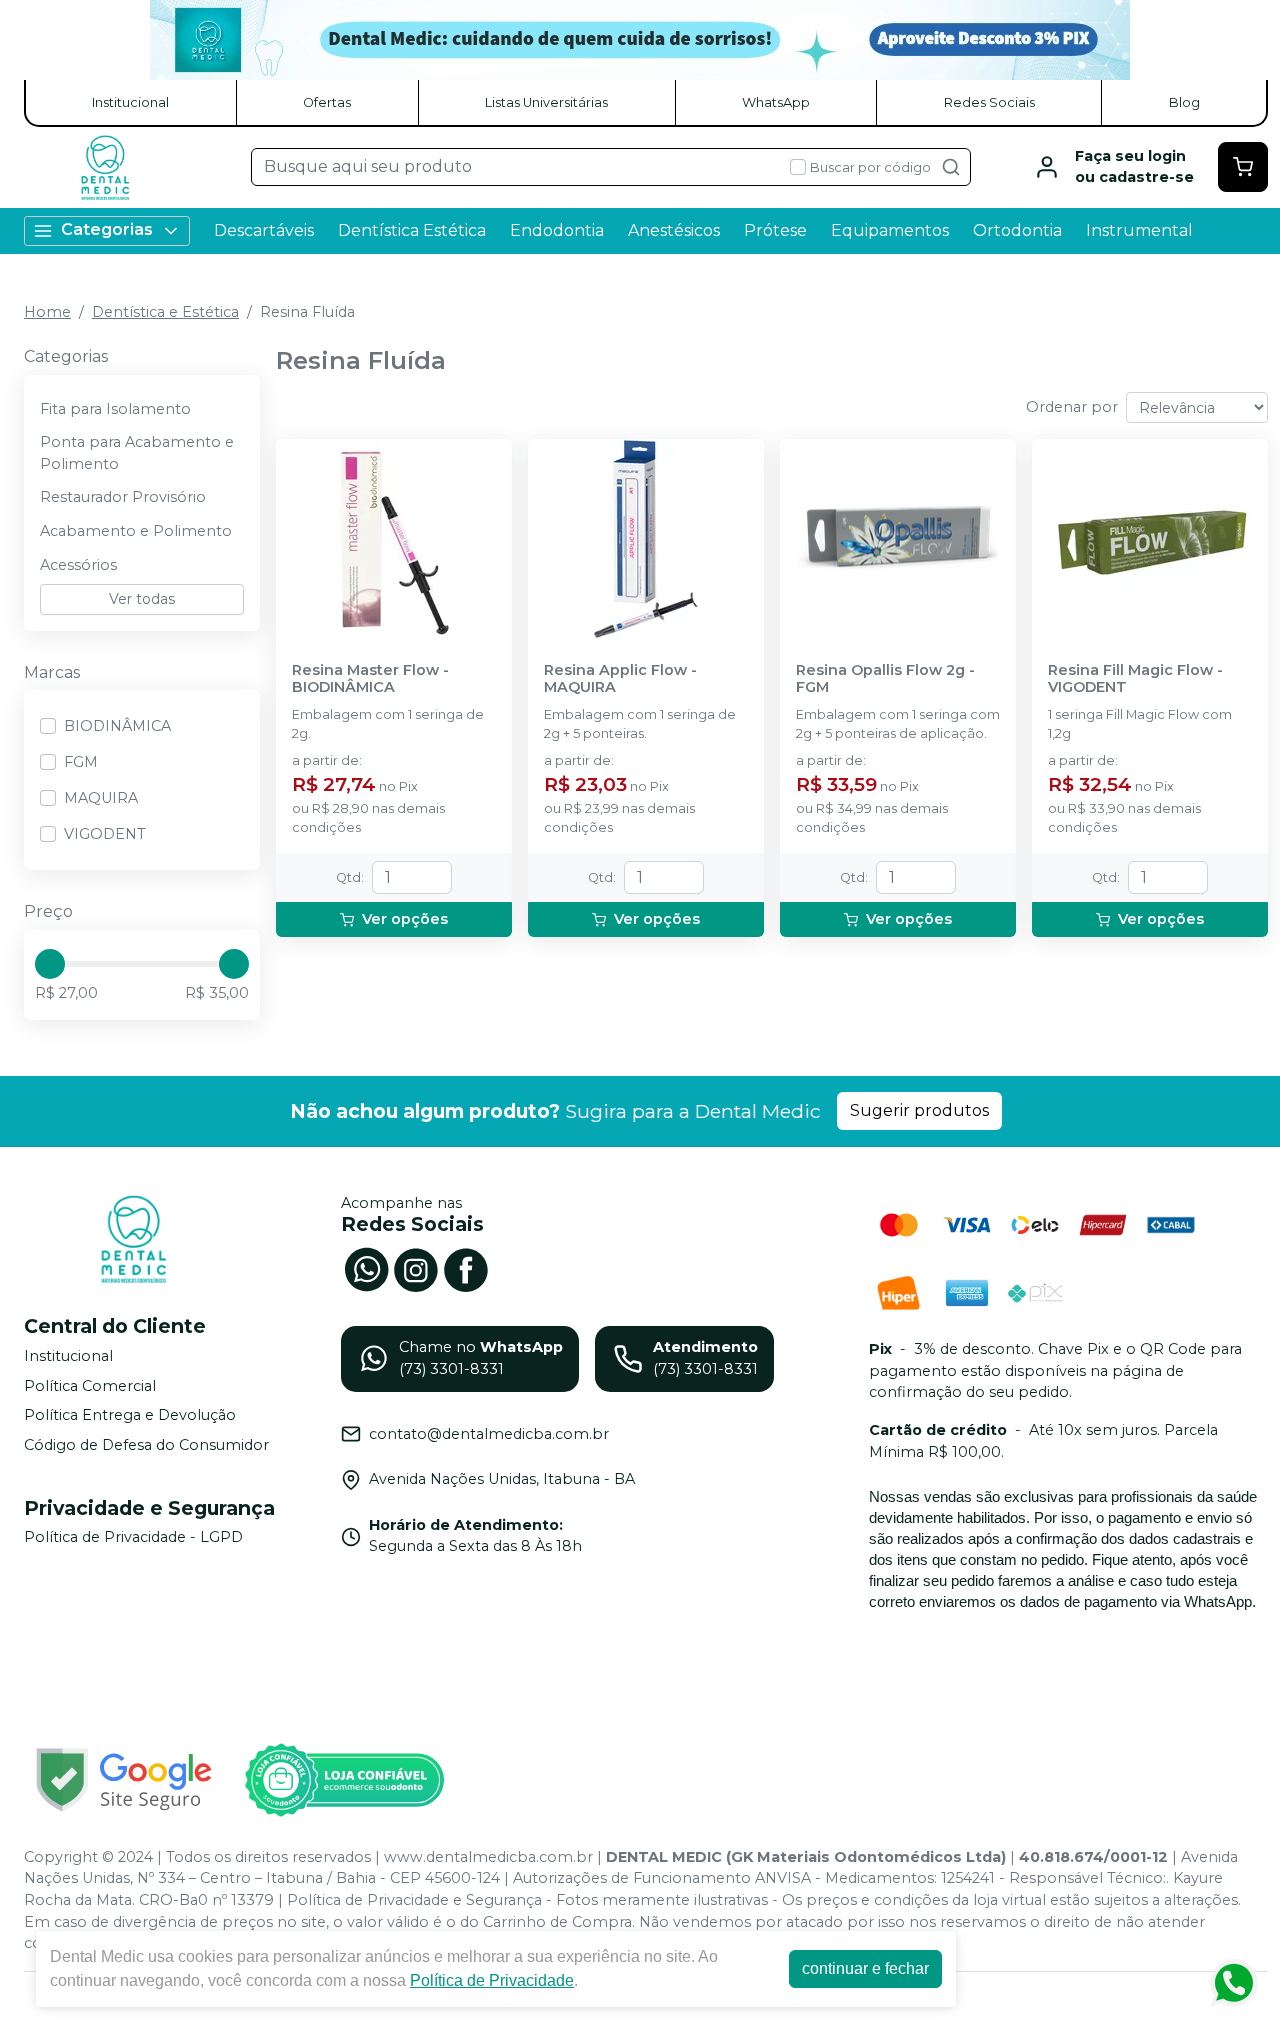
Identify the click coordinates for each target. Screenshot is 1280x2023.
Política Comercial (90, 1386)
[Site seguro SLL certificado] (124, 1779)
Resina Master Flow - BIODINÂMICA (370, 679)
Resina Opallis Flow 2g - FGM (885, 679)
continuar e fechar (865, 1968)
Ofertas (327, 102)
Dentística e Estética (165, 312)
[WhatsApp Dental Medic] (366, 1267)
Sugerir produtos (919, 1110)
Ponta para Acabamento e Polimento (137, 453)
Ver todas (142, 599)
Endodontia (557, 230)
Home (47, 312)
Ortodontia (1017, 230)
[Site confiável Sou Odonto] (344, 1780)
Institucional (130, 102)
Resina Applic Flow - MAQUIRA (620, 679)
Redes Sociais (989, 102)
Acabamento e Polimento (136, 531)
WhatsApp (776, 102)
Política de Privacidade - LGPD (133, 1538)
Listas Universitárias (546, 102)
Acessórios (78, 565)
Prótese (775, 230)
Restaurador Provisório (123, 497)
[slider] (50, 964)
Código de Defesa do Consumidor (146, 1445)
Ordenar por (1072, 407)
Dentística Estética (412, 230)
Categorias (107, 229)
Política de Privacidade (492, 1980)
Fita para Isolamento (115, 409)
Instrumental (1139, 230)
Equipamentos (890, 230)
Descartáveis (264, 230)
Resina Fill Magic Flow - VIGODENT (1135, 679)
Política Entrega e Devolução (130, 1415)
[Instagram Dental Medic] (416, 1267)
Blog (1184, 102)
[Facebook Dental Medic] (466, 1267)
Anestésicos (674, 230)
